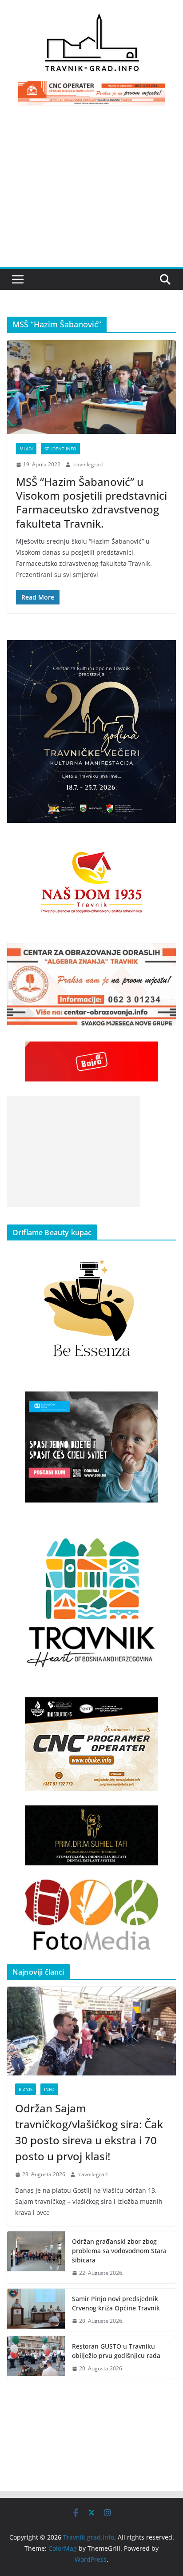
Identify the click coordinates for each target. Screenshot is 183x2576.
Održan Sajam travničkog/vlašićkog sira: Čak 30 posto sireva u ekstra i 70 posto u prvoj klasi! (89, 2132)
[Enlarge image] (164, 652)
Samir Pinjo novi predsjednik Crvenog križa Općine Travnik (116, 2303)
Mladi (26, 449)
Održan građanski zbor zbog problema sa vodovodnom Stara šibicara (119, 2251)
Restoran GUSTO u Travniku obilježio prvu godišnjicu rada (116, 2351)
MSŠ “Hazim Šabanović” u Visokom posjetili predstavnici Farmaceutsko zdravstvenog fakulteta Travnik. (91, 503)
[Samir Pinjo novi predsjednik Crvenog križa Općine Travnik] (36, 2310)
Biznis (26, 2089)
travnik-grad (88, 464)
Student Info (60, 449)
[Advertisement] (91, 191)
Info (49, 2089)
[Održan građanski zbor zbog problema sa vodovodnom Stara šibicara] (36, 2257)
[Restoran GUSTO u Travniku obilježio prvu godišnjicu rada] (36, 2357)
